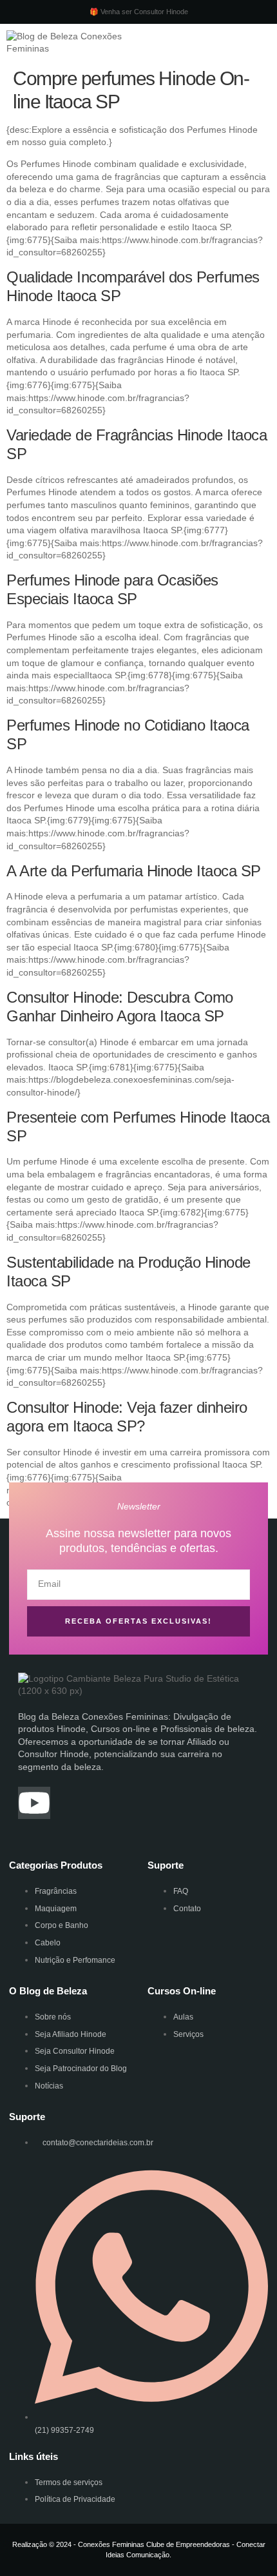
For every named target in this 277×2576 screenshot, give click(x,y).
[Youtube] (34, 1803)
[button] (187, 43)
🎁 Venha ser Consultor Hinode (139, 12)
